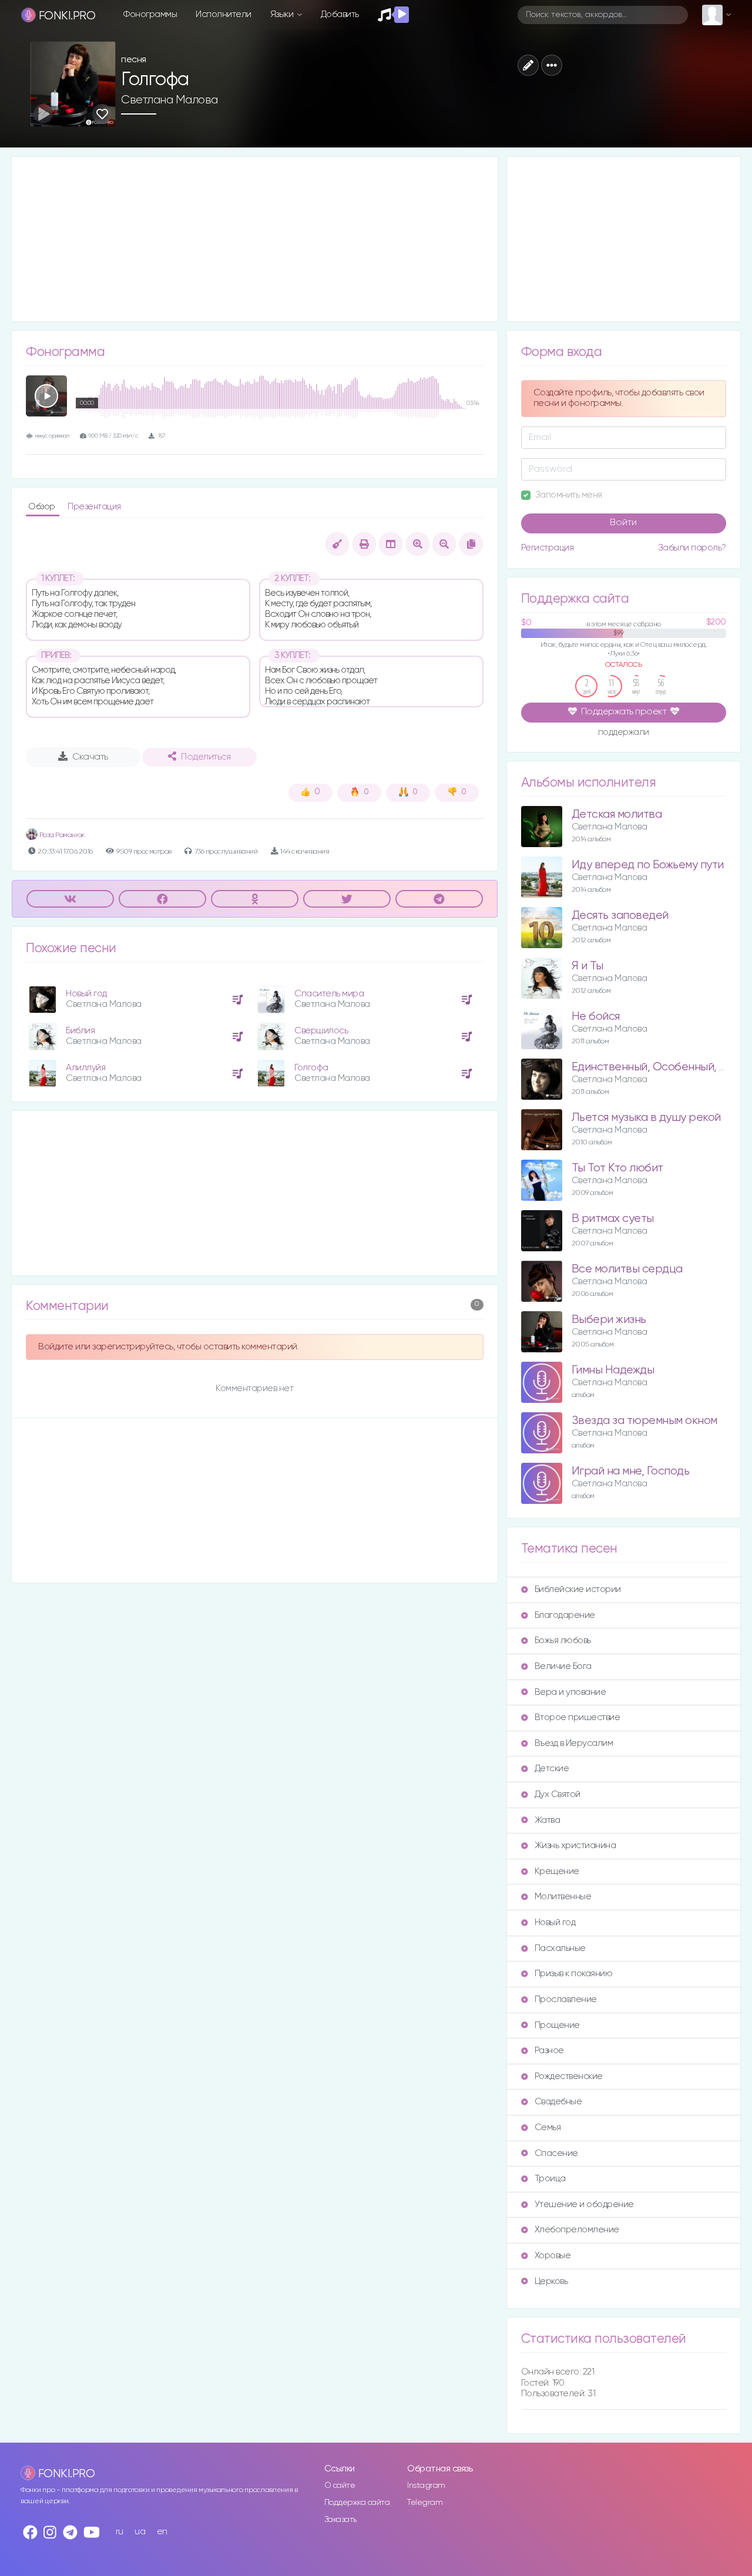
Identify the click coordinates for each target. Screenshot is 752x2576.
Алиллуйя (85, 1068)
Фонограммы (150, 14)
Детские (552, 1769)
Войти (623, 523)
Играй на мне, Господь (631, 1471)
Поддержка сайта (357, 2503)
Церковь (551, 2281)
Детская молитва (617, 815)
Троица (550, 2179)
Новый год (86, 994)
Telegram (425, 2503)
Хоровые (553, 2256)
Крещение (557, 1871)
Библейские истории (578, 1589)
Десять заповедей (620, 916)
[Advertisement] (255, 239)
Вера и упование (570, 1692)
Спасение (556, 2153)
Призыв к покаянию (574, 1974)
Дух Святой (558, 1794)
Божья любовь (563, 1640)
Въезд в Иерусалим (574, 1743)
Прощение (557, 2025)
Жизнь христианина (575, 1845)
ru (120, 2532)
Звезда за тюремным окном (644, 1421)
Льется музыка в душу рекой (646, 1118)
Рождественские (569, 2076)
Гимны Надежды (613, 1370)
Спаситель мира (329, 994)
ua (140, 2532)
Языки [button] (283, 14)
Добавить (340, 14)
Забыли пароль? (692, 548)
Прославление (566, 1999)
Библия (80, 1031)
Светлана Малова (169, 100)
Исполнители (224, 14)
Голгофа (311, 1068)
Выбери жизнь (609, 1320)
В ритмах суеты (613, 1219)
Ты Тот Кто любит (617, 1168)
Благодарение (565, 1615)
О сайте (340, 2486)
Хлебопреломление (577, 2230)
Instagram (426, 2486)
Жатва (548, 1820)
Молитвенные (563, 1897)
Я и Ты (587, 966)
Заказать (340, 2520)
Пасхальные (560, 1948)
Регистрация (548, 548)
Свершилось (321, 1031)
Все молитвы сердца (627, 1269)
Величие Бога (563, 1666)
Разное (549, 2051)
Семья (548, 2127)
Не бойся (596, 1017)
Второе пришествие (578, 1717)
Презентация (94, 507)
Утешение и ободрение (584, 2204)
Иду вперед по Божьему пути (648, 865)
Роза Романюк (61, 835)
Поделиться (206, 757)
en (162, 2532)
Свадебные (558, 2102)
